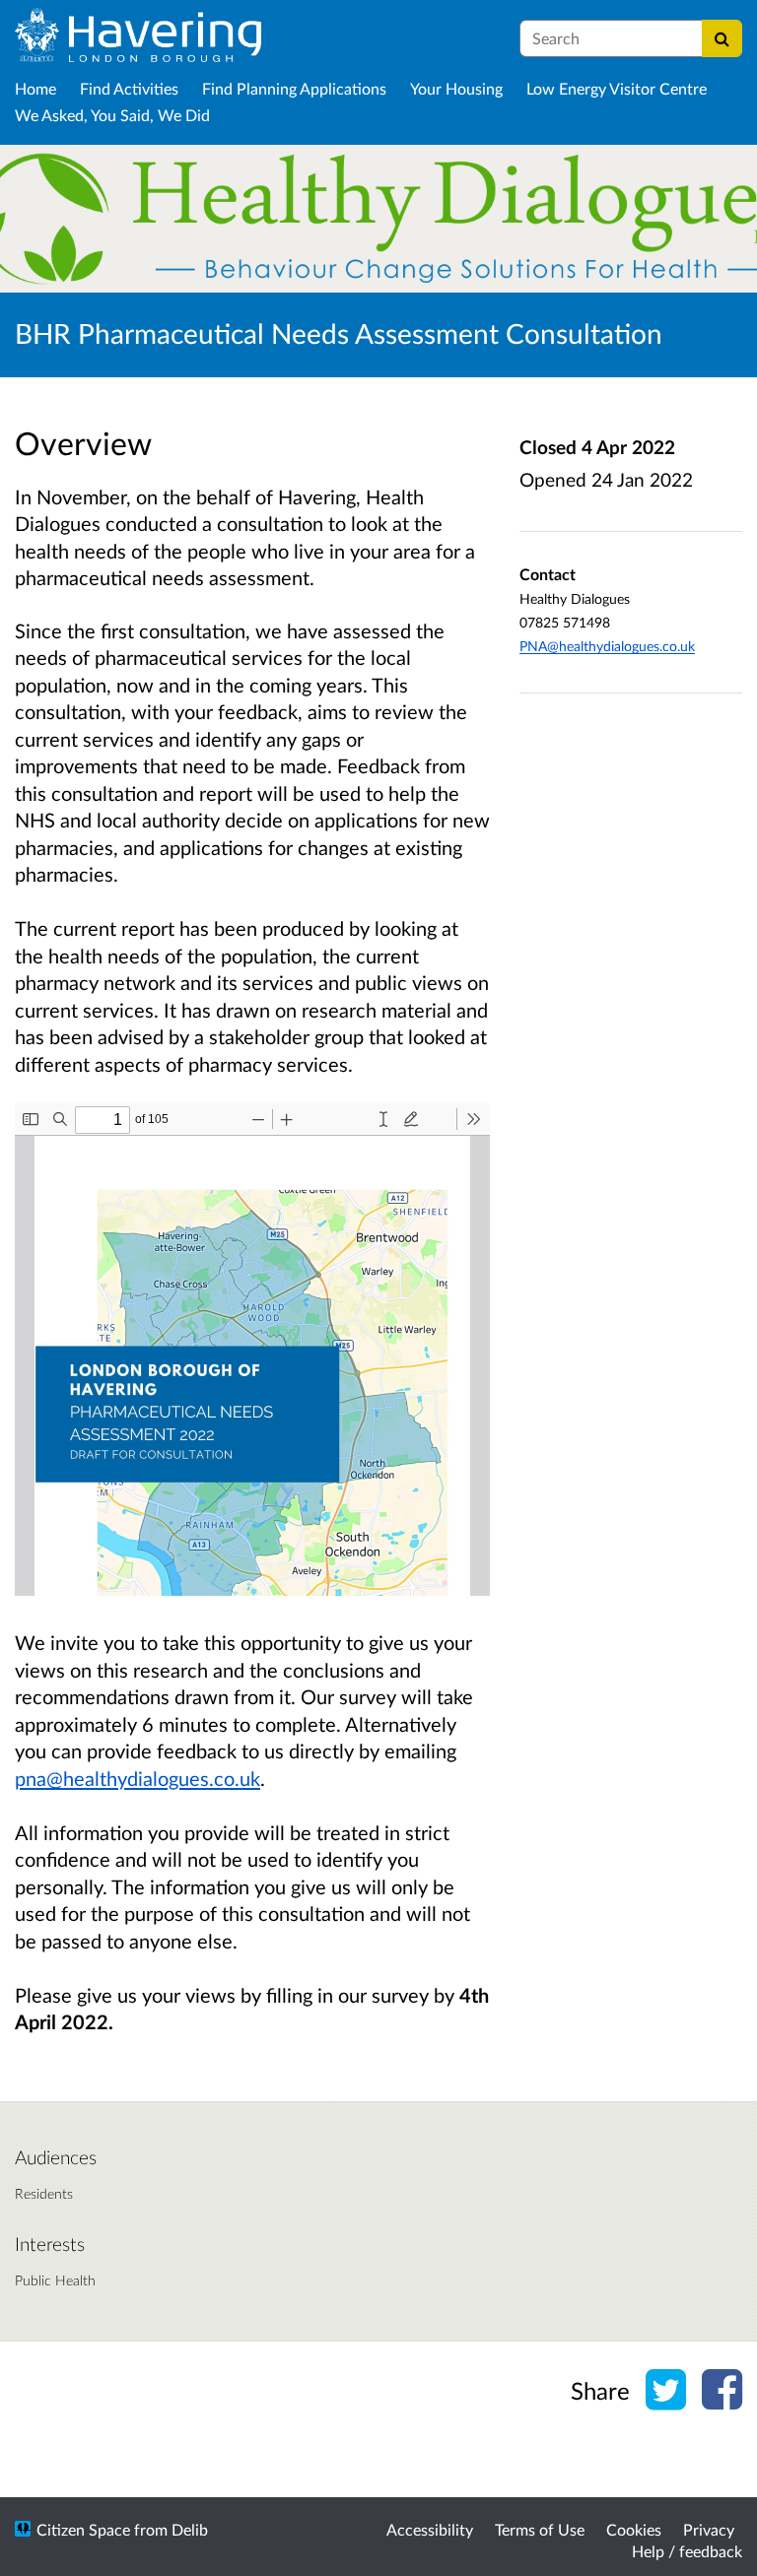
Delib (190, 2529)
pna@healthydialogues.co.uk (138, 1778)
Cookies (634, 2529)
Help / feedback (687, 2551)
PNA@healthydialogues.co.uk (607, 646)
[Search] (722, 38)
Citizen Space (83, 2529)
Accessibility (430, 2529)
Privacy (709, 2529)
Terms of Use (540, 2529)
